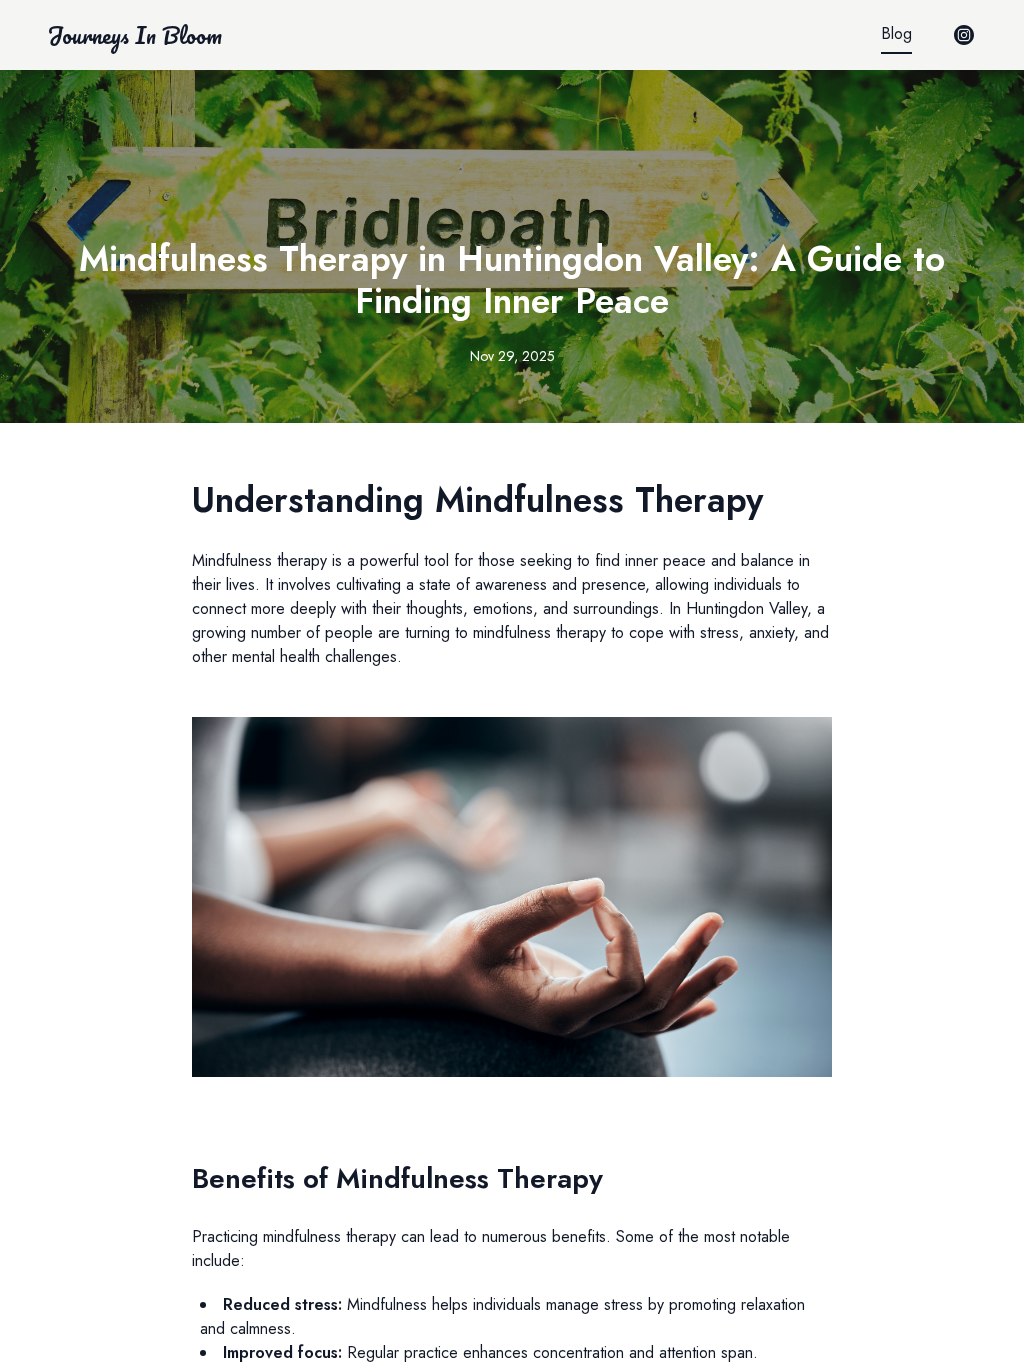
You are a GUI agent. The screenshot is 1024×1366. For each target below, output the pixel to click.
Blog (896, 33)
